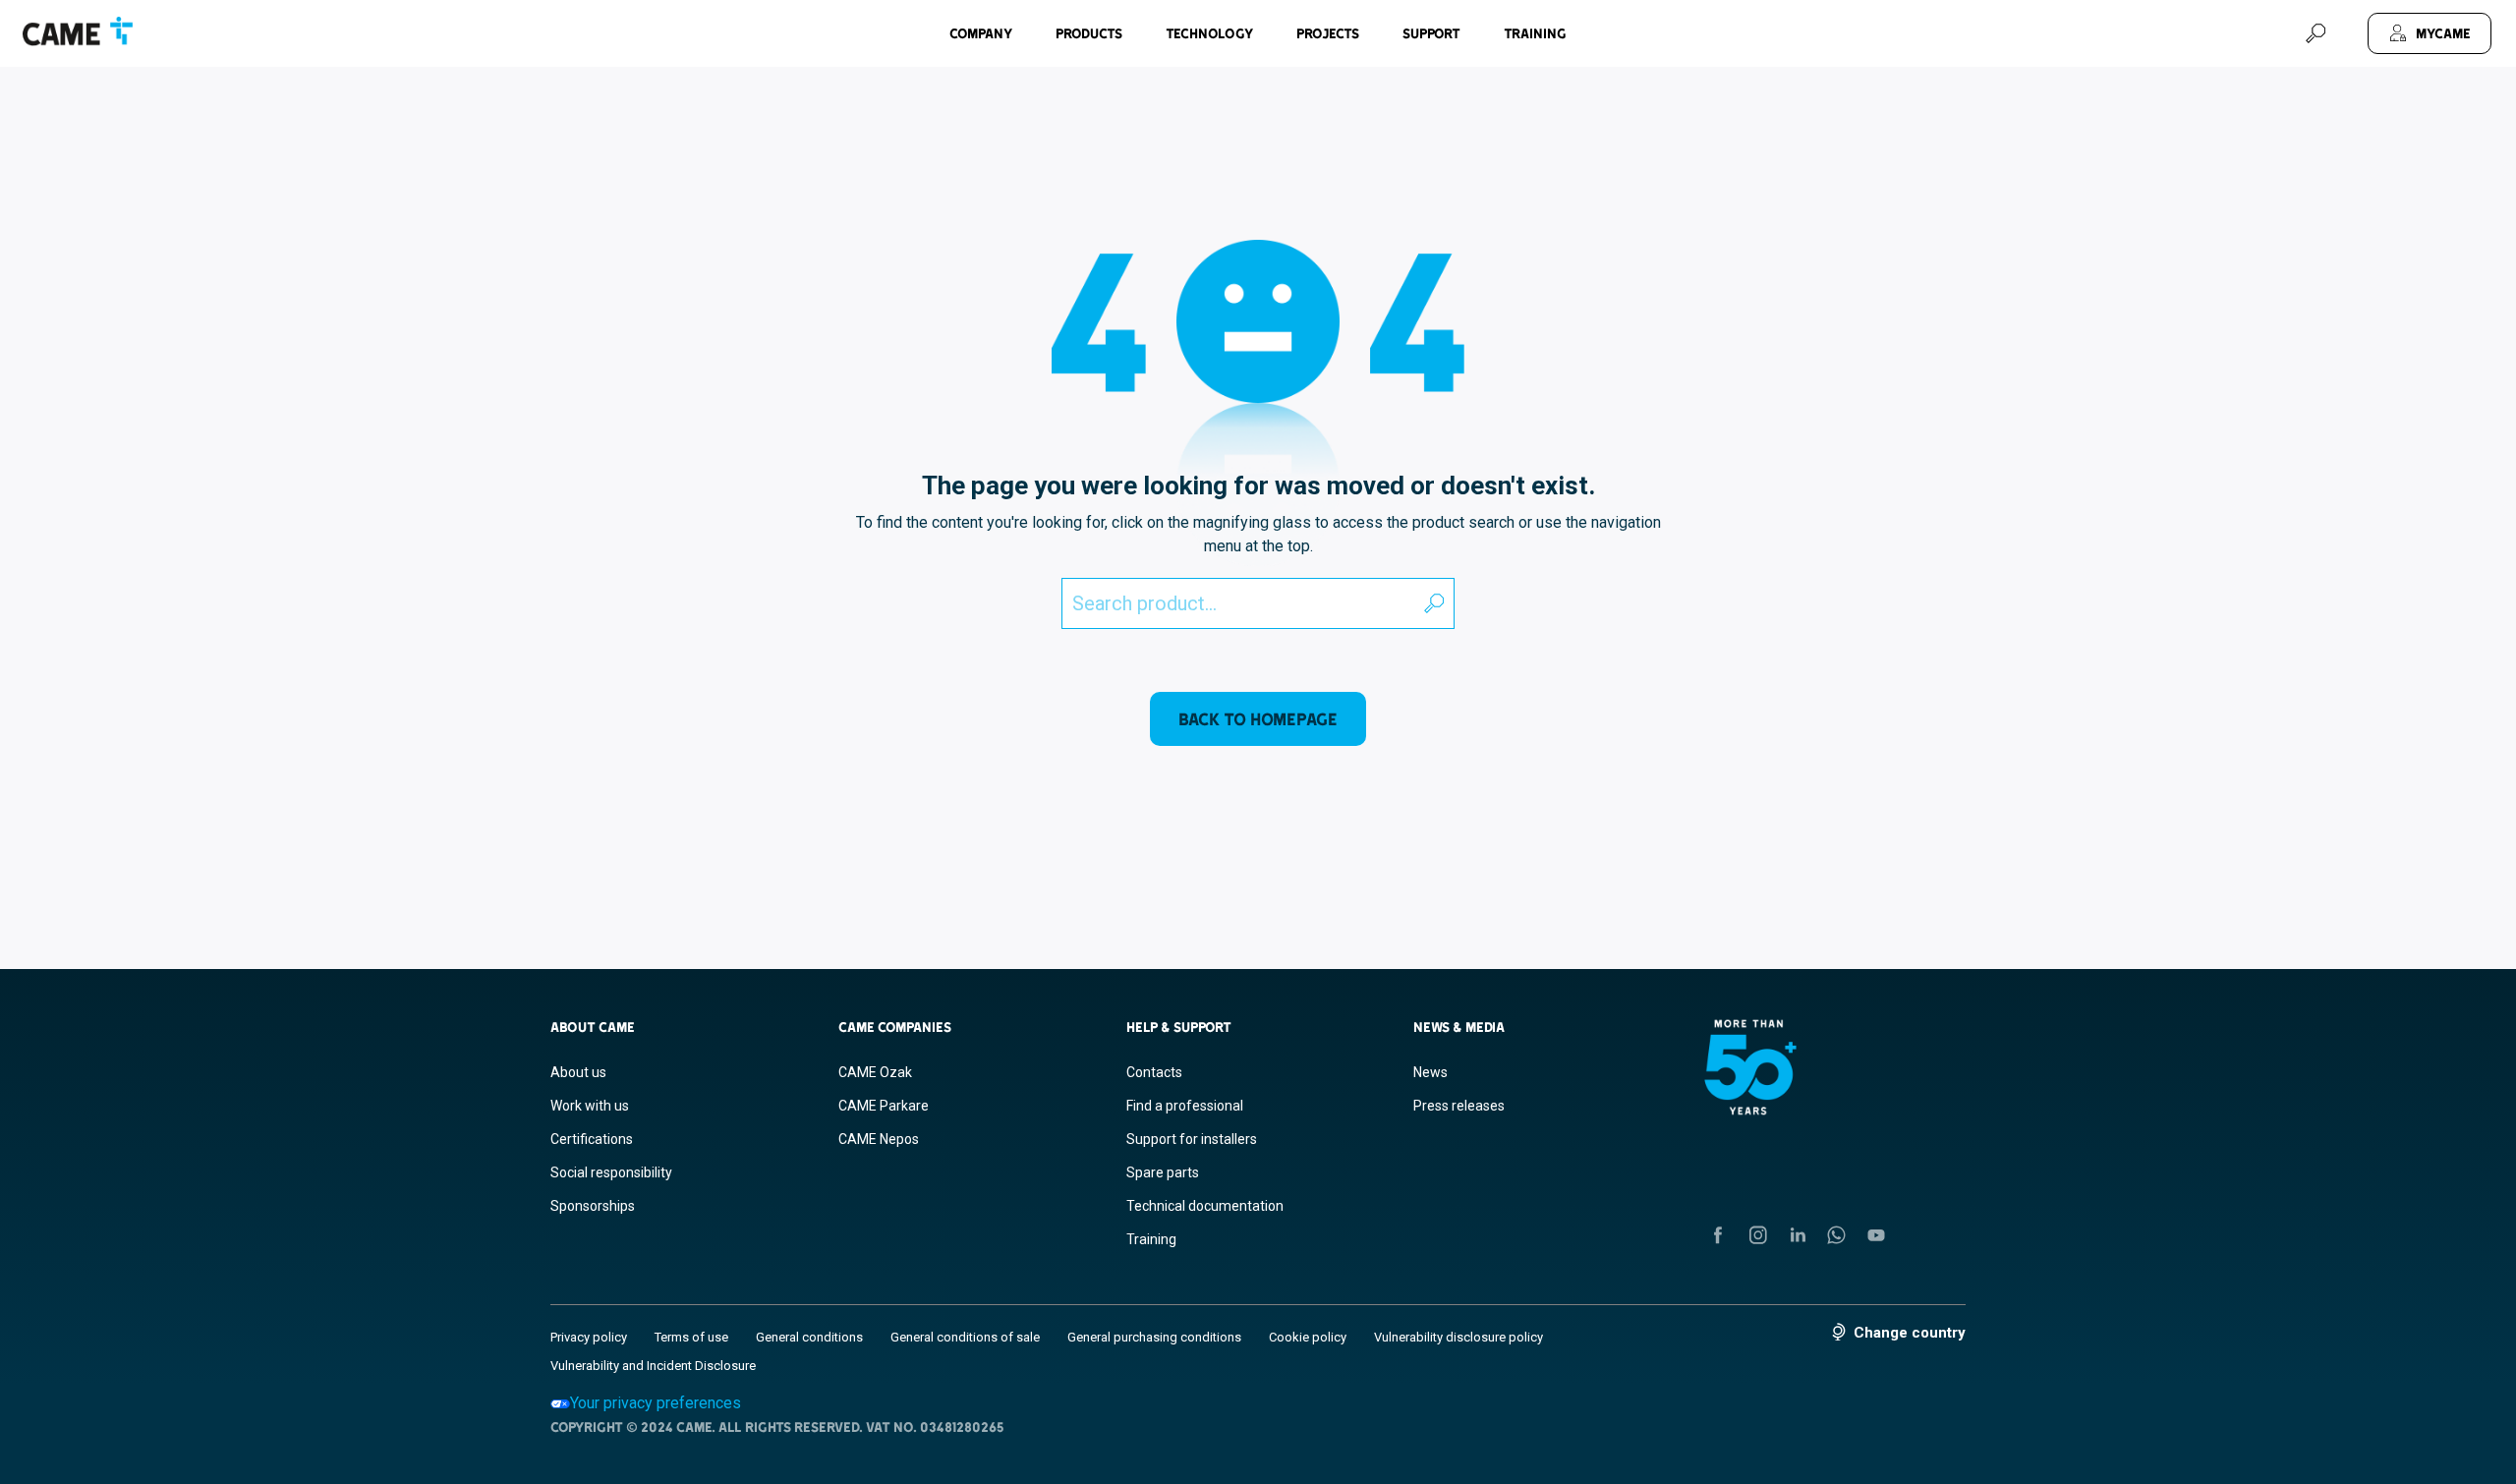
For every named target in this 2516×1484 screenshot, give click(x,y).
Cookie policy (1308, 1337)
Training (1535, 33)
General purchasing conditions (1154, 1337)
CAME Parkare (884, 1106)
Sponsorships (593, 1206)
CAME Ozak (875, 1072)
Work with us (590, 1106)
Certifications (592, 1139)
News (1430, 1072)
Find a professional (1185, 1106)
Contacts (1154, 1072)
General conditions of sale (965, 1337)
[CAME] (78, 31)
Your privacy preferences (656, 1403)
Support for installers (1192, 1139)
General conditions (809, 1337)
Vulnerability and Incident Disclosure (653, 1366)
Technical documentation (1205, 1206)
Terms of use (691, 1337)
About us (578, 1072)
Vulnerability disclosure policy (1458, 1337)
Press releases (1459, 1106)
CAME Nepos (879, 1139)
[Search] (2316, 33)
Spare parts (1163, 1172)
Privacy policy (589, 1337)
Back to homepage (1258, 719)
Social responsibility (611, 1172)
